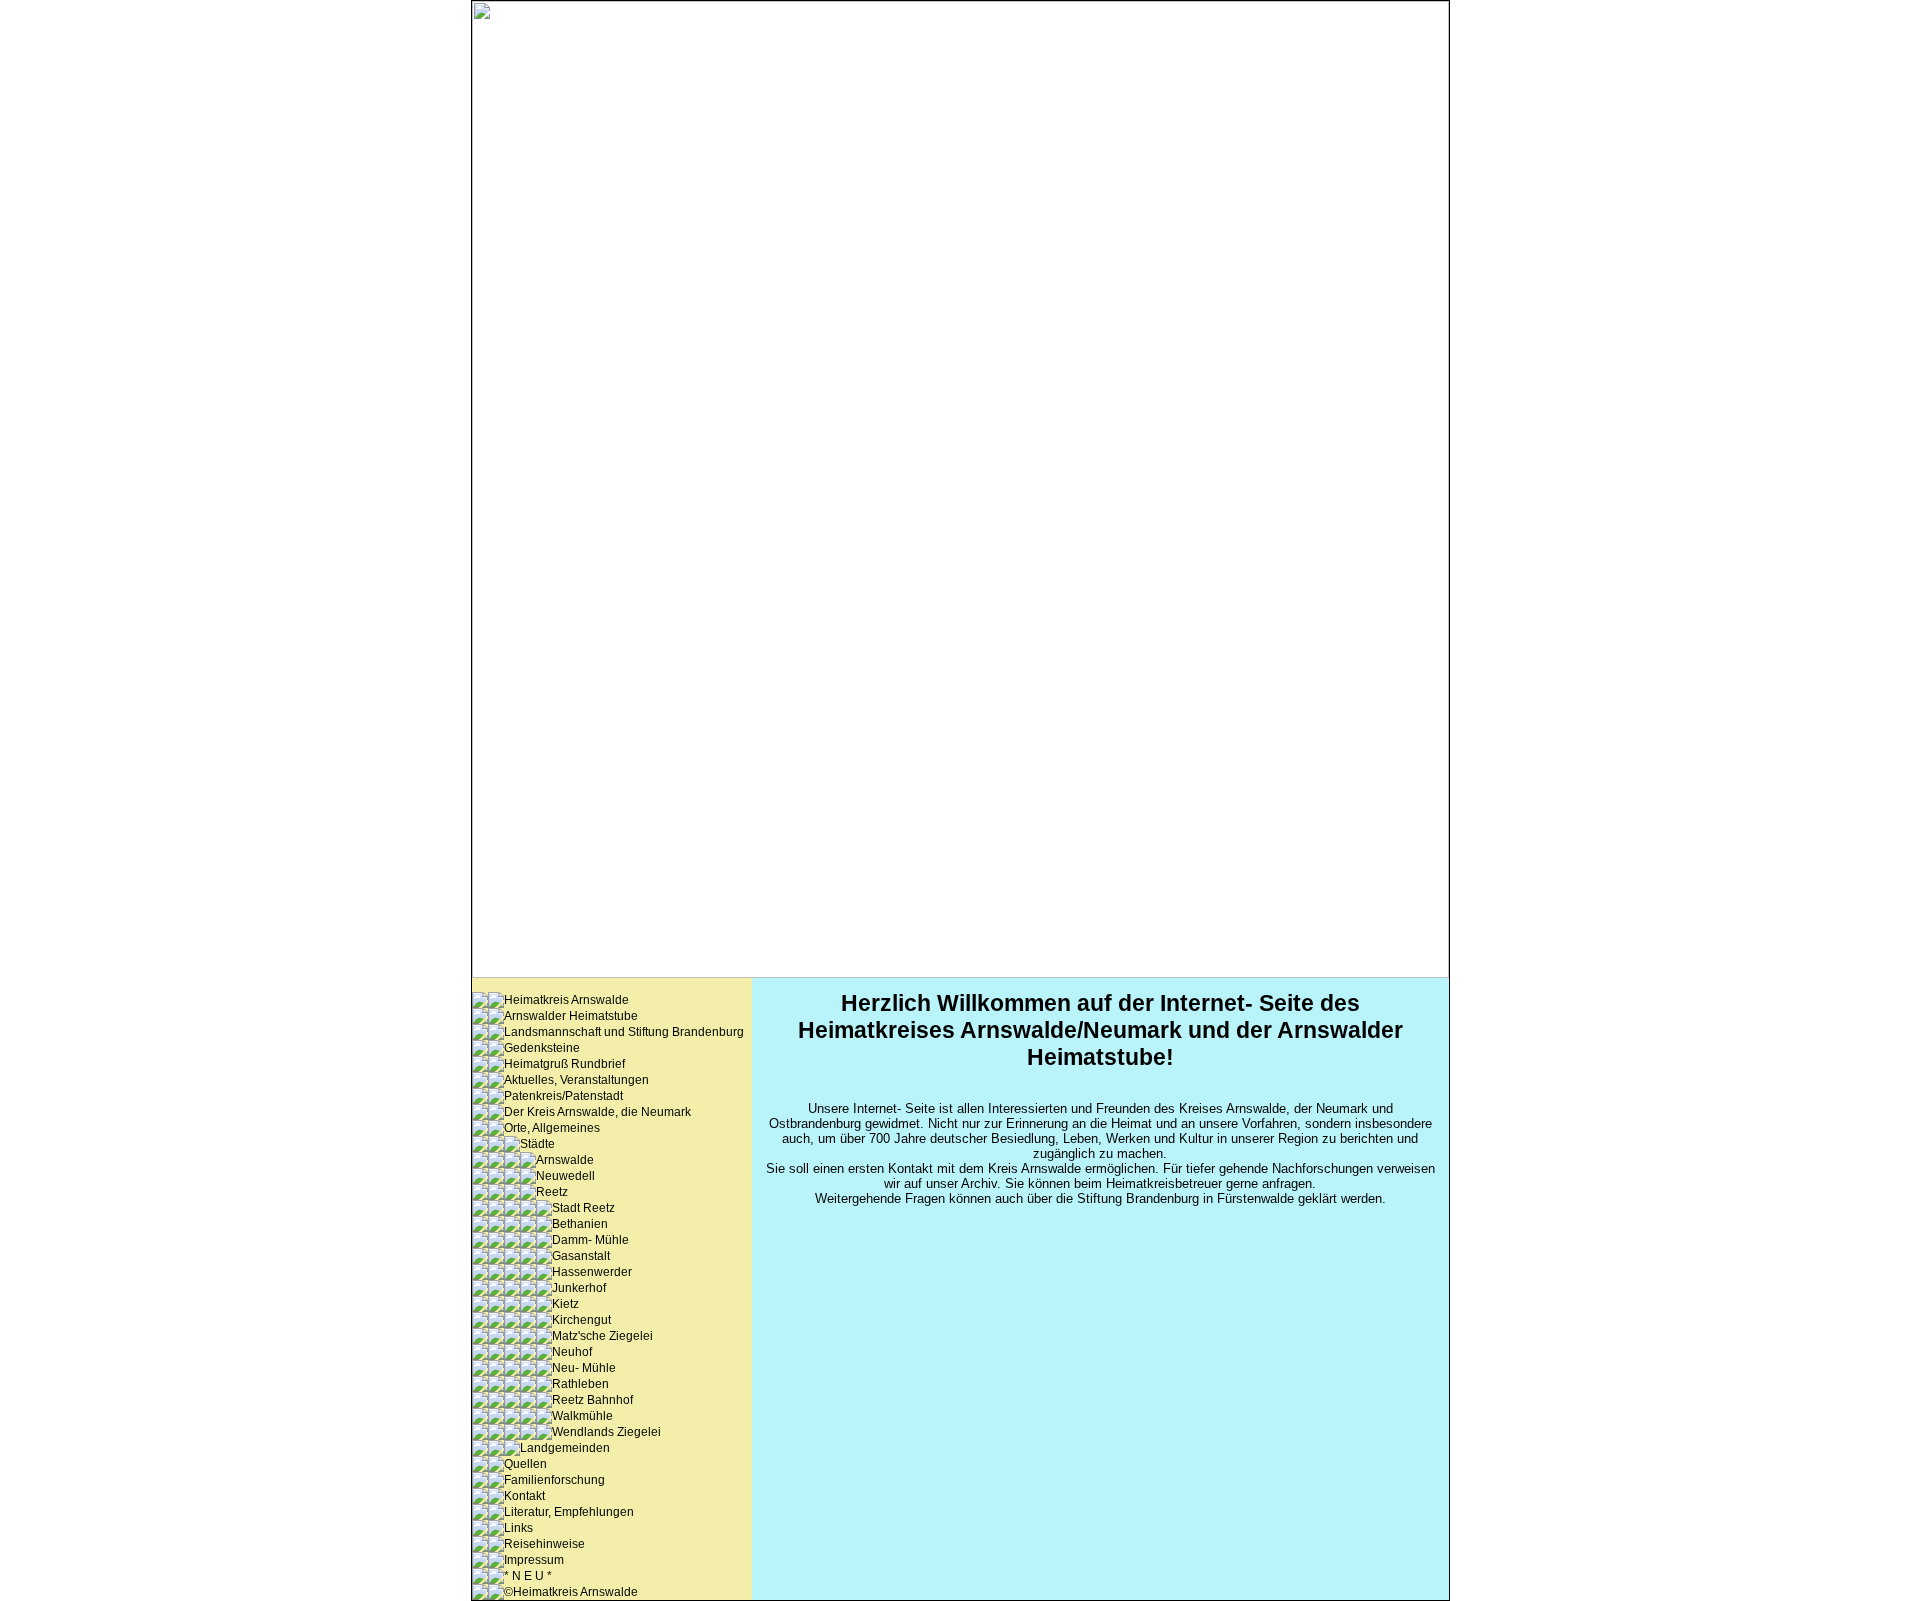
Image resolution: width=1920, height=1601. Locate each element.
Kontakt (524, 1496)
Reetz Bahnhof (592, 1400)
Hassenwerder (592, 1272)
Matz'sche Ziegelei (602, 1336)
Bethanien (580, 1224)
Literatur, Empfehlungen (569, 1512)
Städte (537, 1144)
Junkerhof (579, 1288)
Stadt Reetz (583, 1208)
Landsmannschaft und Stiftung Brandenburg (624, 1032)
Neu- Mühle (584, 1368)
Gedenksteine (542, 1048)
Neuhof (572, 1352)
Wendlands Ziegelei (606, 1432)
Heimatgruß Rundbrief (564, 1064)
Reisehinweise (544, 1544)
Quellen (525, 1464)
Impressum (534, 1560)
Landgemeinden (565, 1448)
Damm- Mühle (590, 1240)
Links (518, 1528)
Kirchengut (581, 1320)
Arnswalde (565, 1160)
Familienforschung (554, 1480)
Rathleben (580, 1384)
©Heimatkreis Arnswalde (571, 1592)
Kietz (565, 1304)
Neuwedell (565, 1176)
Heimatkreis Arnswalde (566, 1000)
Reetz (552, 1192)
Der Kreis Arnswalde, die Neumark (597, 1112)
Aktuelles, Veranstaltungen (576, 1080)
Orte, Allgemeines (552, 1128)
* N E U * (528, 1576)
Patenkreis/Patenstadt (563, 1096)
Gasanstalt (581, 1256)
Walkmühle (582, 1416)
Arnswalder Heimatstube (571, 1016)
